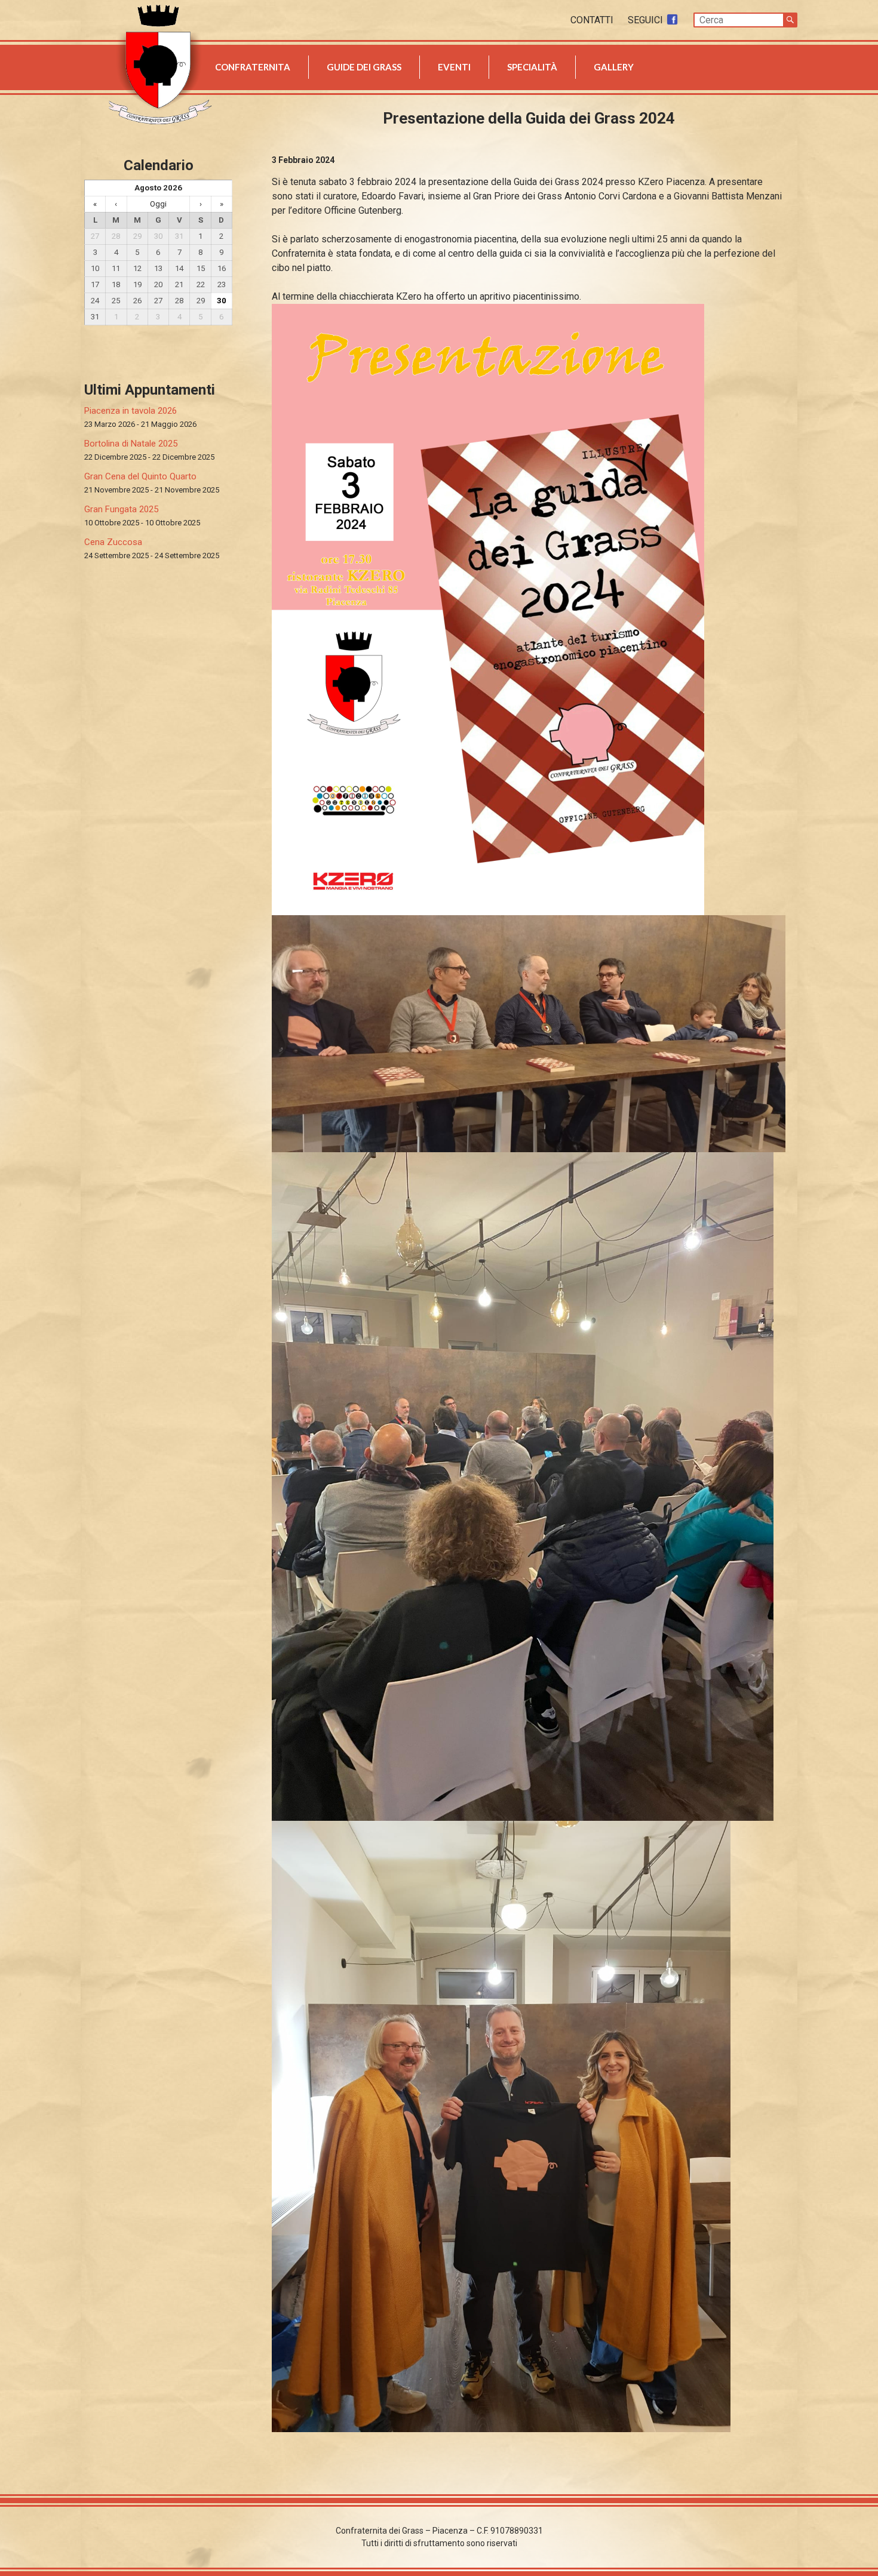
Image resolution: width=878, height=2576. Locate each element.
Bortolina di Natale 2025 (131, 444)
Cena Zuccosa (113, 542)
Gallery (614, 67)
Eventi (454, 67)
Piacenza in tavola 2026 (131, 411)
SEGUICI (647, 20)
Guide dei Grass (364, 67)
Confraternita (253, 67)
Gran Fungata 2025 (121, 509)
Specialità (532, 67)
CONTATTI (593, 20)
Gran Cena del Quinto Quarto (140, 476)
